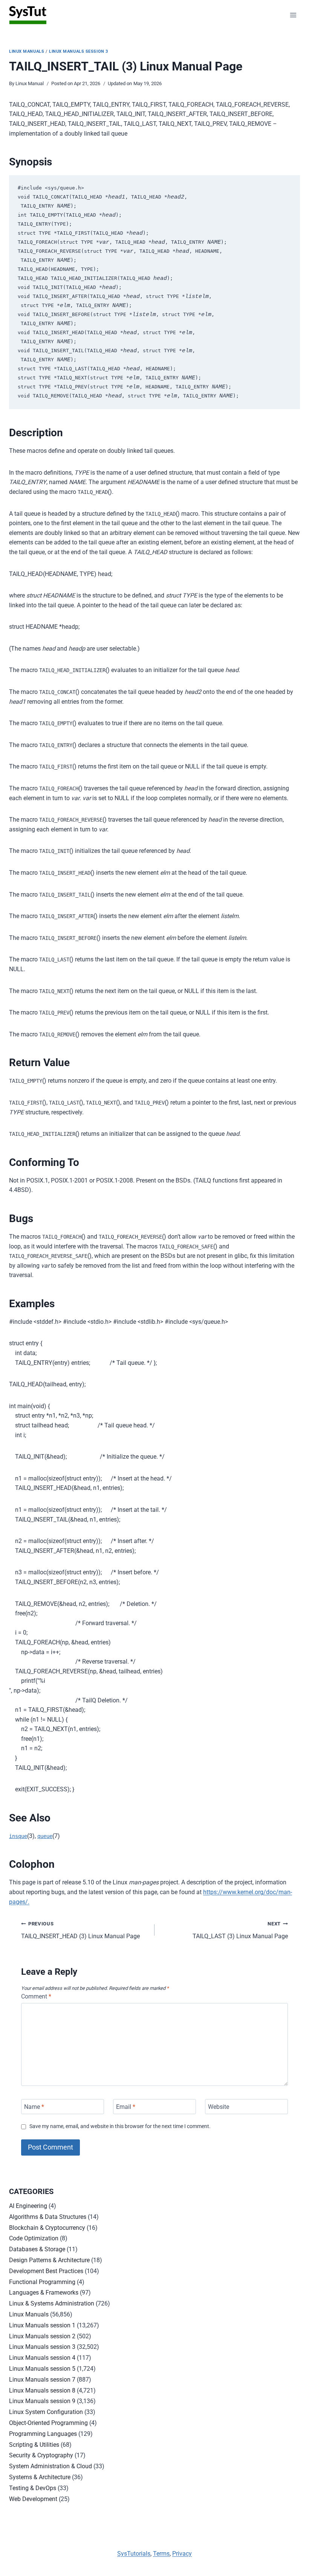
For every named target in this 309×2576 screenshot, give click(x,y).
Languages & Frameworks (44, 2293)
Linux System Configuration (46, 2412)
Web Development (33, 2499)
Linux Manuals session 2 (42, 2336)
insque (18, 1836)
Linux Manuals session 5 (42, 2369)
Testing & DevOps (33, 2488)
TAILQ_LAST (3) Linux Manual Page (240, 1930)
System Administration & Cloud (50, 2466)
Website (219, 2106)
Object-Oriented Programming (48, 2423)
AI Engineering (28, 2206)
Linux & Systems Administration (52, 2303)
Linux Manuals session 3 (79, 51)
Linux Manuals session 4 (42, 2358)
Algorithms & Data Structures (48, 2217)
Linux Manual (30, 83)
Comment (36, 1996)
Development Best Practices (46, 2271)
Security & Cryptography (41, 2455)
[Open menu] (293, 15)
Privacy (182, 2554)
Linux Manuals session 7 (42, 2380)
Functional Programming (42, 2282)
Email (126, 2106)
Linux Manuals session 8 (42, 2390)
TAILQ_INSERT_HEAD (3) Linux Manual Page (80, 1930)
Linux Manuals (27, 51)
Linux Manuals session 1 (42, 2325)
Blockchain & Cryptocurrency (47, 2228)
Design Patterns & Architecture (49, 2260)
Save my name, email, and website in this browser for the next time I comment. (120, 2126)
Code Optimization (34, 2238)
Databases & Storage (37, 2249)
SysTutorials (134, 2554)
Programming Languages (43, 2434)
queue (45, 1836)
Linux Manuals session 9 (42, 2401)
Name (34, 2106)
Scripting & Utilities (34, 2445)
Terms (161, 2554)
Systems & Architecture (40, 2477)
